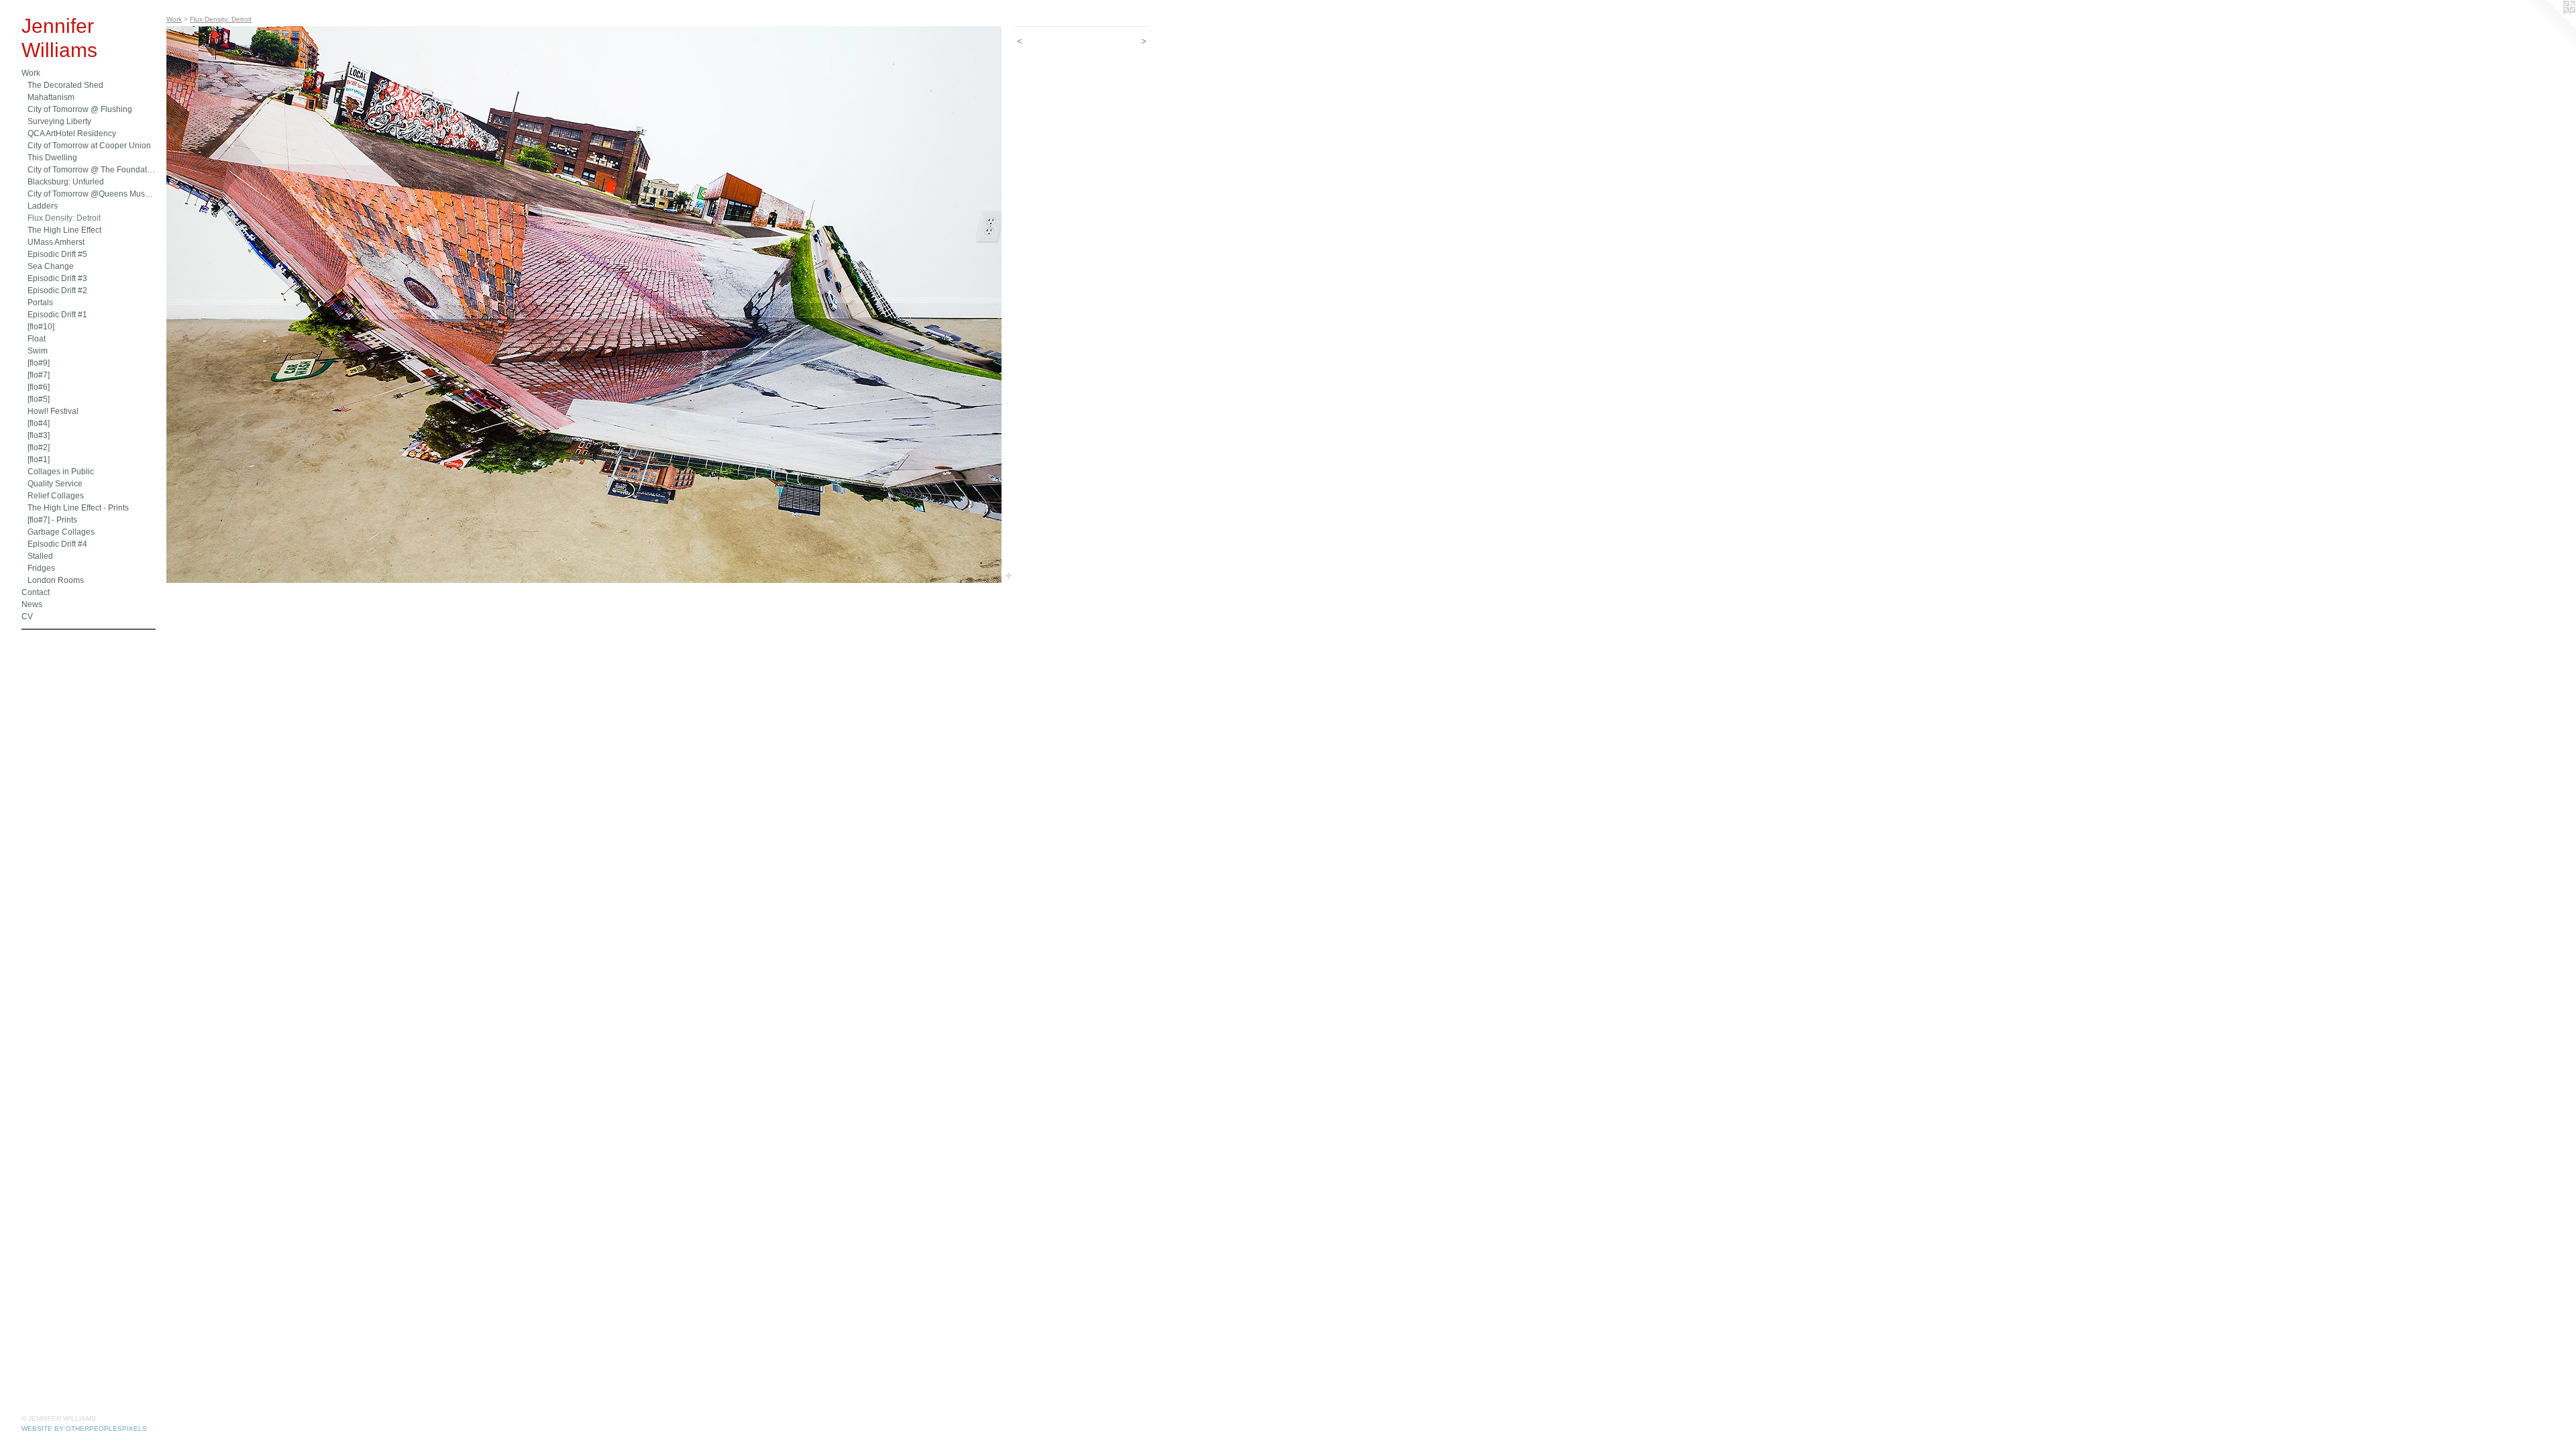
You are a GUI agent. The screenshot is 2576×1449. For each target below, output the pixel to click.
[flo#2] (39, 447)
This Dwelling (52, 158)
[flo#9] (39, 363)
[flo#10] (41, 327)
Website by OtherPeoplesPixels (84, 1429)
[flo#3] (39, 435)
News (32, 604)
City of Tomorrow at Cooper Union (89, 146)
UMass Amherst (56, 242)
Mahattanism (51, 97)
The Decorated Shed (65, 85)
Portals (40, 303)
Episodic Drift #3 (57, 278)
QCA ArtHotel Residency (72, 133)
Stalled (40, 556)
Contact (36, 592)
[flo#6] (39, 387)
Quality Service (55, 484)
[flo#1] (39, 460)
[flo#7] (39, 375)
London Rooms (56, 580)
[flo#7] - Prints (52, 520)
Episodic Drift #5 (57, 254)
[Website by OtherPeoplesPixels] (2549, 27)
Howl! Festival (53, 411)
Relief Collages (56, 496)
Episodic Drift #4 (57, 544)
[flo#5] (39, 399)
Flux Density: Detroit (64, 218)
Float (37, 339)
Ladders (43, 206)
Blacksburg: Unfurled (66, 182)
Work (31, 73)
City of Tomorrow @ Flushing (80, 109)
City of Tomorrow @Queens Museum (92, 194)
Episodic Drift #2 (57, 290)
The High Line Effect (64, 230)
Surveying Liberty (59, 121)
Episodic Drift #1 (57, 315)
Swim (38, 351)
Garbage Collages (61, 532)
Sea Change (51, 266)
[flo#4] (39, 423)
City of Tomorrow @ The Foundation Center (92, 170)
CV (27, 616)
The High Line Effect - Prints (78, 508)
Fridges (41, 568)
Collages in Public (61, 472)
